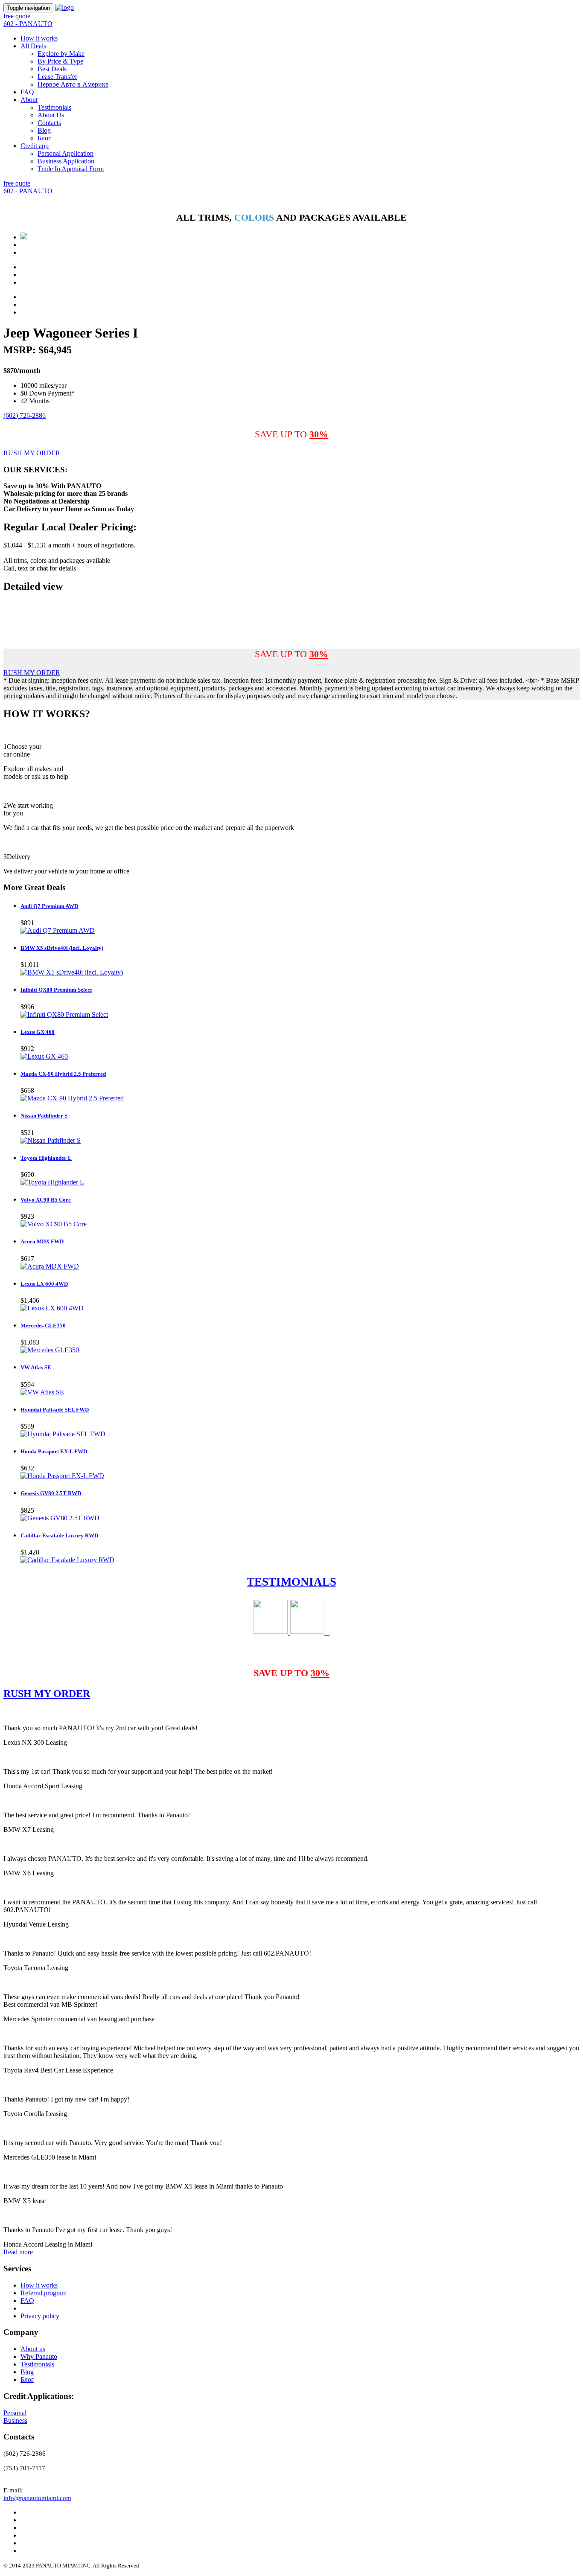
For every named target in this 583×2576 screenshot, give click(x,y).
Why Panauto (39, 2356)
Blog (44, 130)
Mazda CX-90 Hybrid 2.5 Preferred (63, 1074)
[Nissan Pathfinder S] (51, 1140)
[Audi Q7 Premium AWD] (58, 930)
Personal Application (66, 153)
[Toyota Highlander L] (52, 1182)
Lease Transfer (57, 77)
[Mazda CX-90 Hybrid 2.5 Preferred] (72, 1098)
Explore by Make (61, 54)
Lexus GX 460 (38, 1032)
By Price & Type (60, 61)
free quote (17, 16)
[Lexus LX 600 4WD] (52, 1308)
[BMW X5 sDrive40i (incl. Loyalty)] (72, 972)
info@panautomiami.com (37, 2498)
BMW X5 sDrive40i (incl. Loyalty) (62, 948)
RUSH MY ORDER (32, 453)
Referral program (44, 2293)
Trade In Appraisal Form (71, 169)
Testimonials (54, 107)
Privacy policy (40, 2316)
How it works (39, 38)
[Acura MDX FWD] (50, 1266)
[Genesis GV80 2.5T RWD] (60, 1518)
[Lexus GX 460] (44, 1056)
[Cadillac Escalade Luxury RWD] (67, 1560)
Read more (18, 2252)
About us (33, 2349)
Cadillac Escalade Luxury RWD (59, 1535)
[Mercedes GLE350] (50, 1350)
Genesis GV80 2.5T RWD (51, 1493)
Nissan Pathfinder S (44, 1116)
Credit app (35, 146)
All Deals (33, 46)
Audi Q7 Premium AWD (49, 906)
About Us (51, 115)
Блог (44, 138)
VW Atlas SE (36, 1367)
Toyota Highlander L (46, 1158)
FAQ (27, 92)
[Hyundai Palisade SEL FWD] (63, 1434)
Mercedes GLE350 (43, 1326)
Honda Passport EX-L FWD (54, 1451)
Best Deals (52, 69)
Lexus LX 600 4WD (44, 1284)
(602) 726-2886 (25, 415)
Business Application (66, 161)
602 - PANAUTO (28, 24)
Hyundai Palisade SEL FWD (55, 1410)
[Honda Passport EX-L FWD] (62, 1476)
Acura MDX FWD (42, 1241)
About (29, 100)
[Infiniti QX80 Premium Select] (64, 1014)
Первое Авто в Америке (73, 84)
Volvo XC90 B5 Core (46, 1200)
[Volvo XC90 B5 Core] (54, 1224)
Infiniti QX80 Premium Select (56, 990)
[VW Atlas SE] (42, 1392)
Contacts (49, 123)
